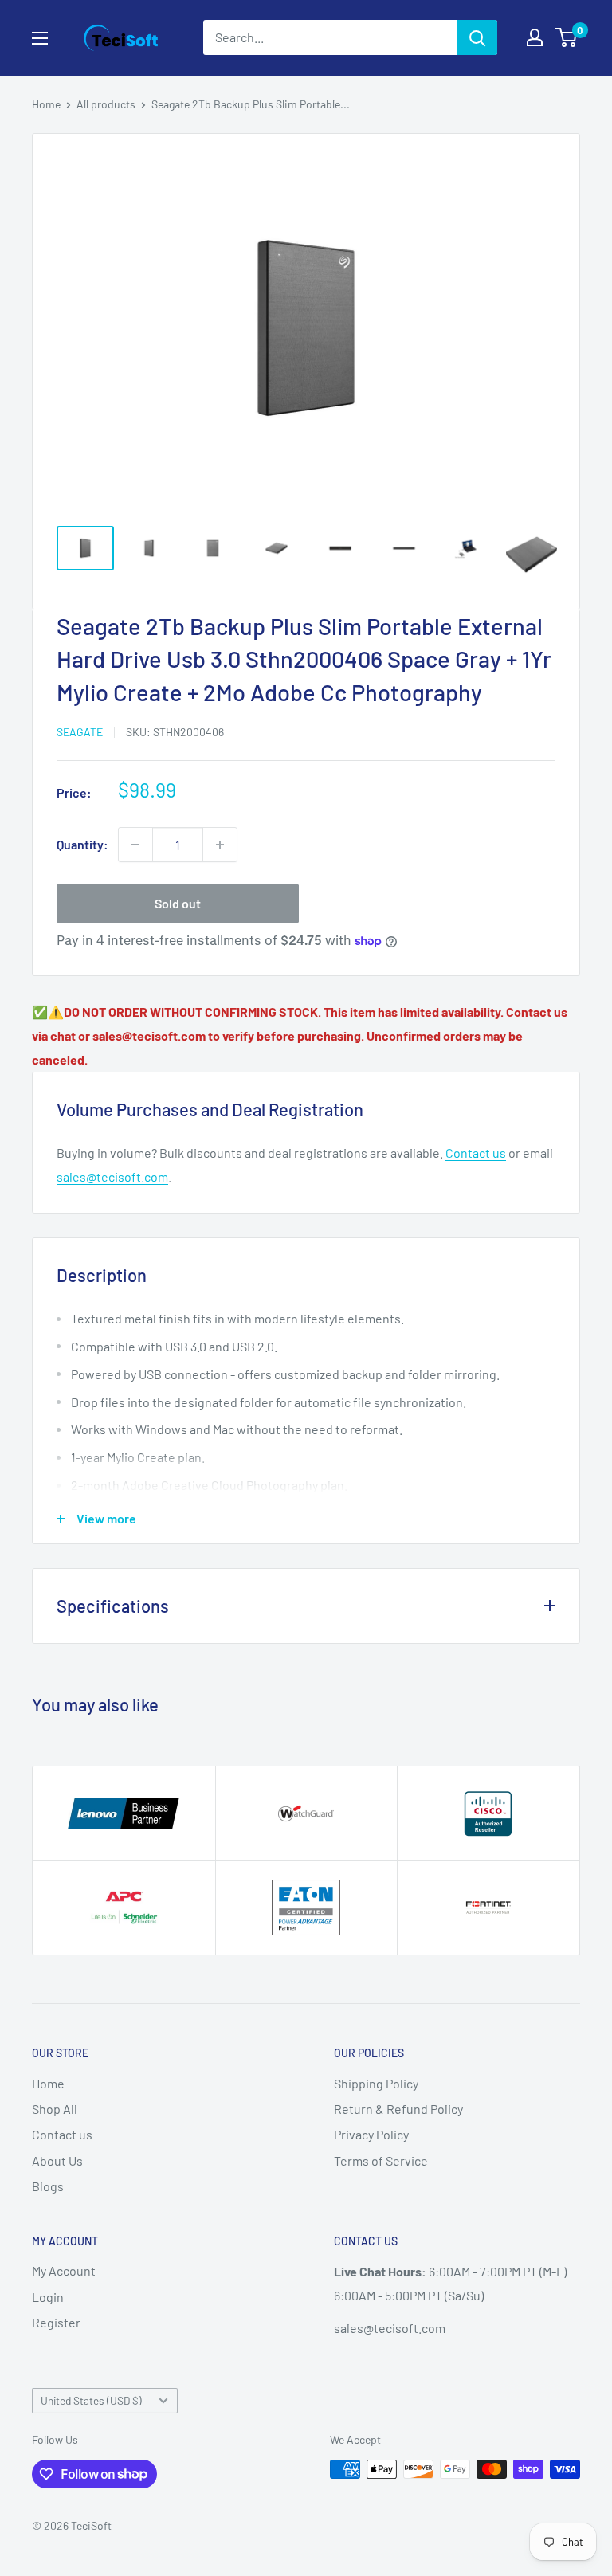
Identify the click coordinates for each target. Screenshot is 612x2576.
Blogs (48, 2186)
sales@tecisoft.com (112, 1176)
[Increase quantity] (220, 845)
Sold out (178, 903)
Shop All (55, 2109)
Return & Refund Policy (398, 2109)
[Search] (477, 37)
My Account (64, 2270)
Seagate (80, 732)
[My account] (535, 37)
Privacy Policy (371, 2134)
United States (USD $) (91, 2400)
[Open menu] (40, 38)
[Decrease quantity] (135, 845)
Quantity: (82, 844)
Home (46, 104)
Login (48, 2297)
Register (56, 2322)
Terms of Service (381, 2160)
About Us (57, 2160)
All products (106, 104)
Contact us (476, 1153)
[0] (567, 37)
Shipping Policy (376, 2083)
